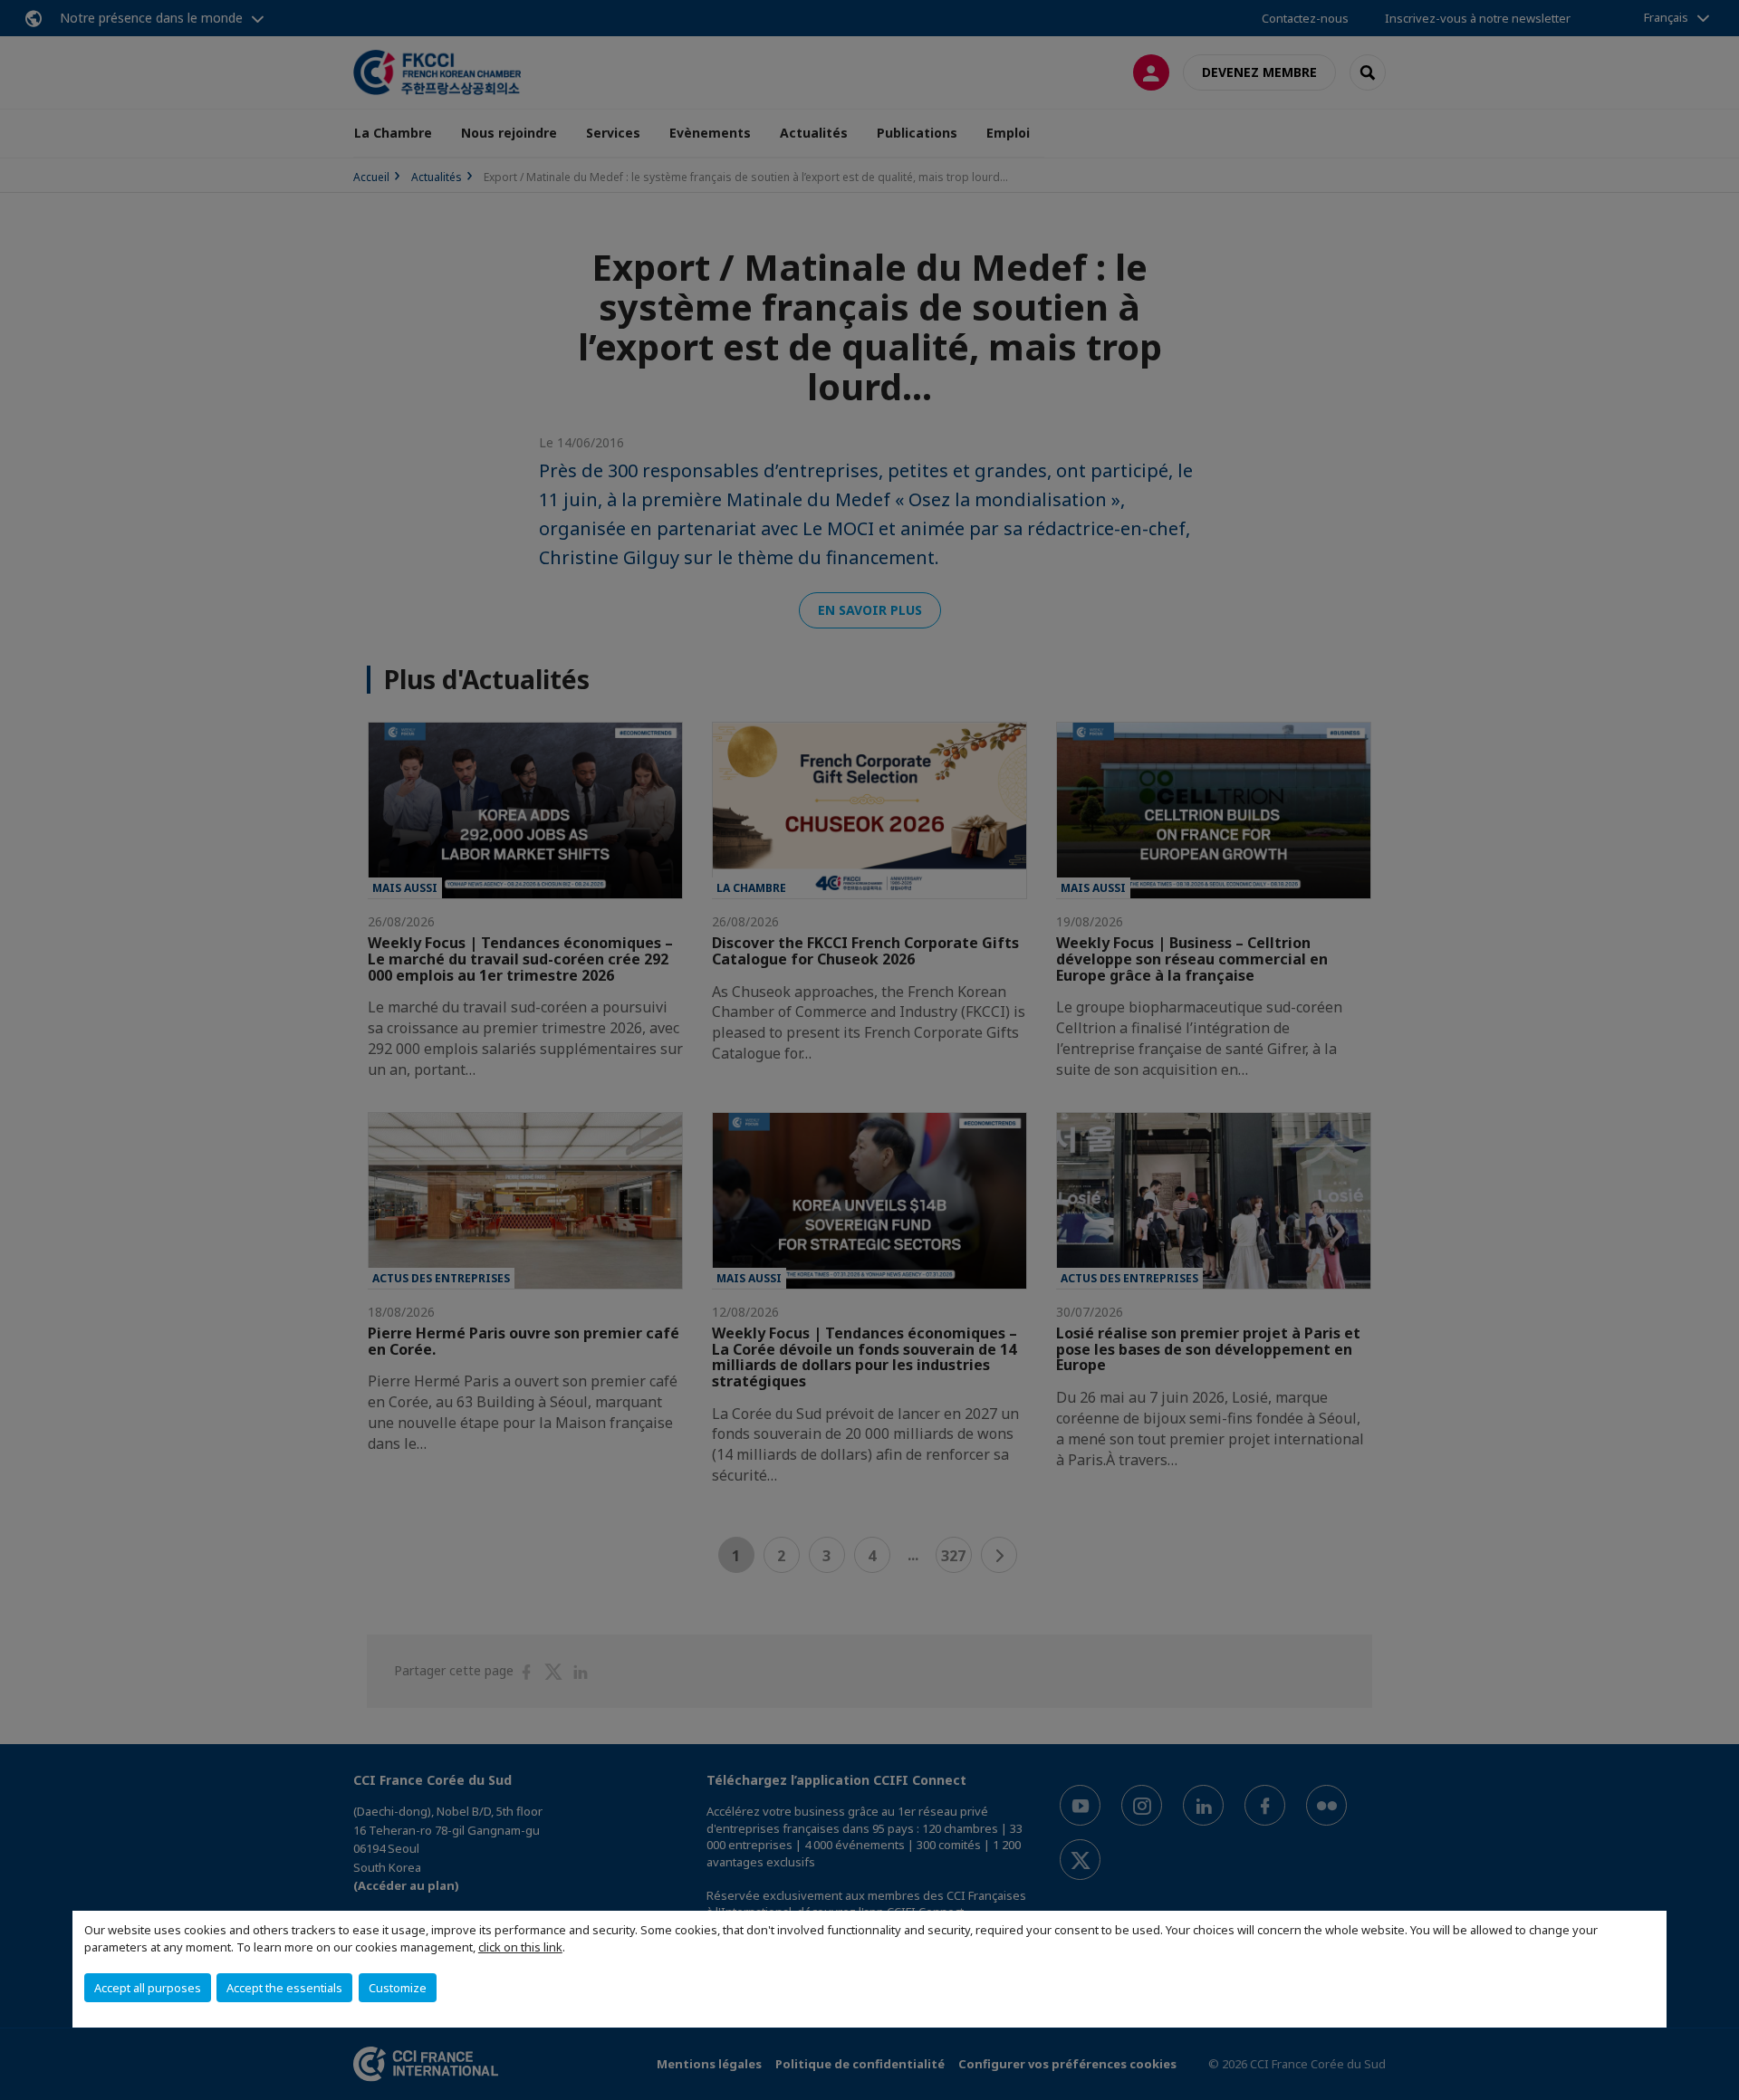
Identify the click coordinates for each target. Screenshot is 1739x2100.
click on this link (520, 1947)
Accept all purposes (148, 1988)
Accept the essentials (284, 1988)
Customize (398, 1988)
